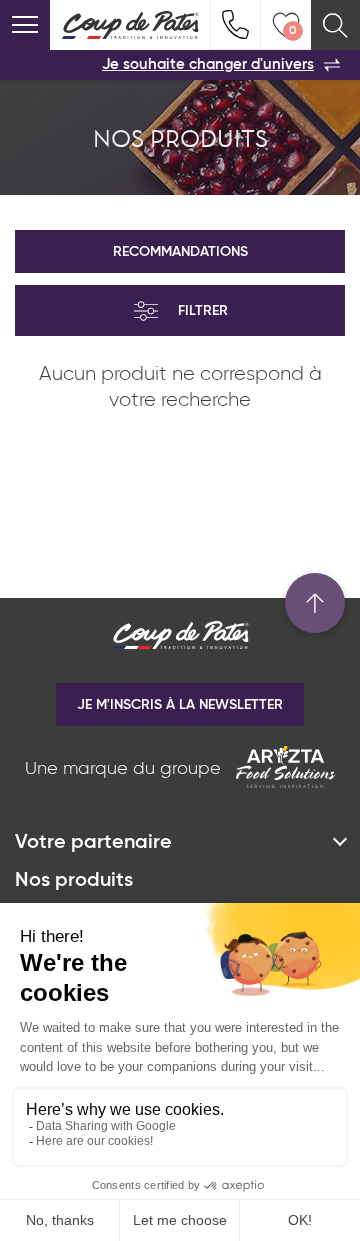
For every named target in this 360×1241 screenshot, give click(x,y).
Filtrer (203, 311)
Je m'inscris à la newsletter (180, 705)
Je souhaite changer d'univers (208, 64)
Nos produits (74, 881)
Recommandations (180, 252)
